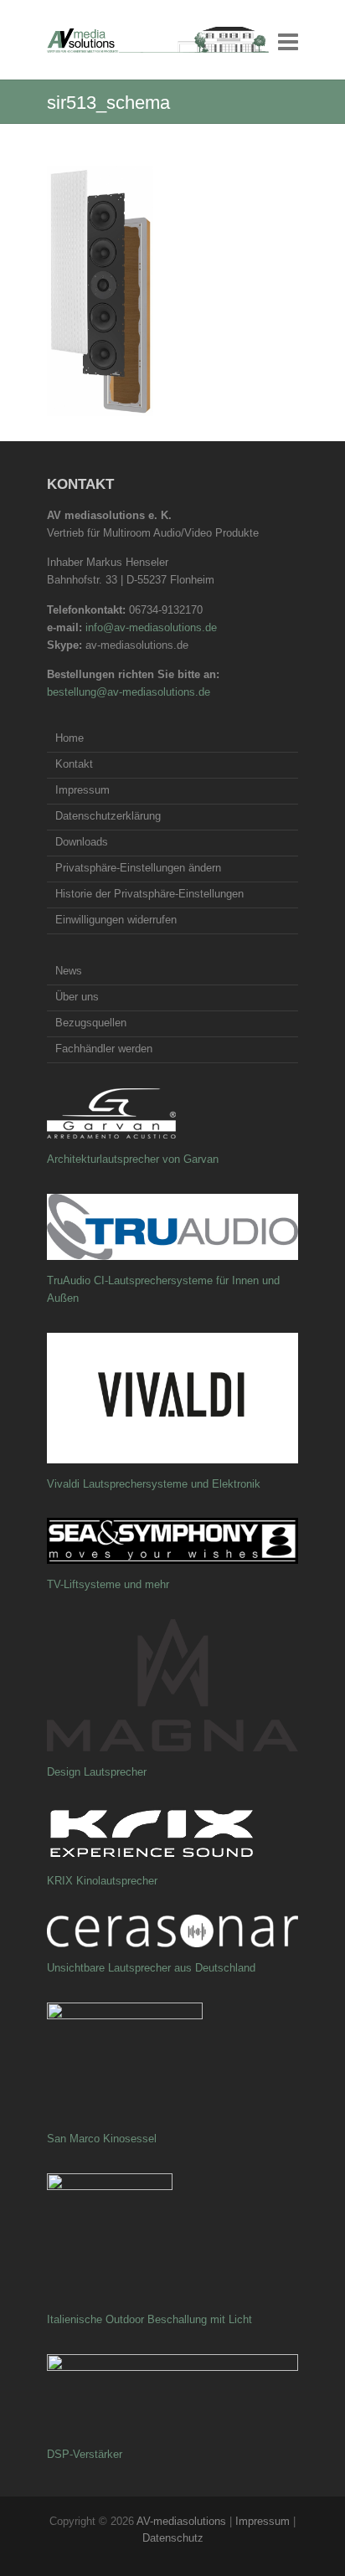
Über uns (77, 997)
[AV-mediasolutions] (158, 40)
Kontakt (74, 764)
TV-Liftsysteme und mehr (108, 1584)
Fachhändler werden (104, 1049)
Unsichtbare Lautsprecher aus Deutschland (151, 1968)
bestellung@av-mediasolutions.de (129, 692)
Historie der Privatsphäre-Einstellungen (149, 894)
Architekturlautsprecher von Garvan (133, 1159)
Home (70, 738)
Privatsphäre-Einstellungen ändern (138, 868)
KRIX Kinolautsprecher (102, 1881)
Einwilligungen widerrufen (116, 920)
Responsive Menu (288, 41)
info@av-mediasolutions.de (151, 627)
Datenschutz (173, 2538)
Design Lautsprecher (97, 1772)
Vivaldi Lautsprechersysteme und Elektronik (154, 1484)
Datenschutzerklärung (108, 816)
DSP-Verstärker (85, 2454)
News (69, 971)
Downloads (82, 842)
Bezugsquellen (91, 1023)
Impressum (82, 790)
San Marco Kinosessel (102, 2139)
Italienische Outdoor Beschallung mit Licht (149, 2319)
